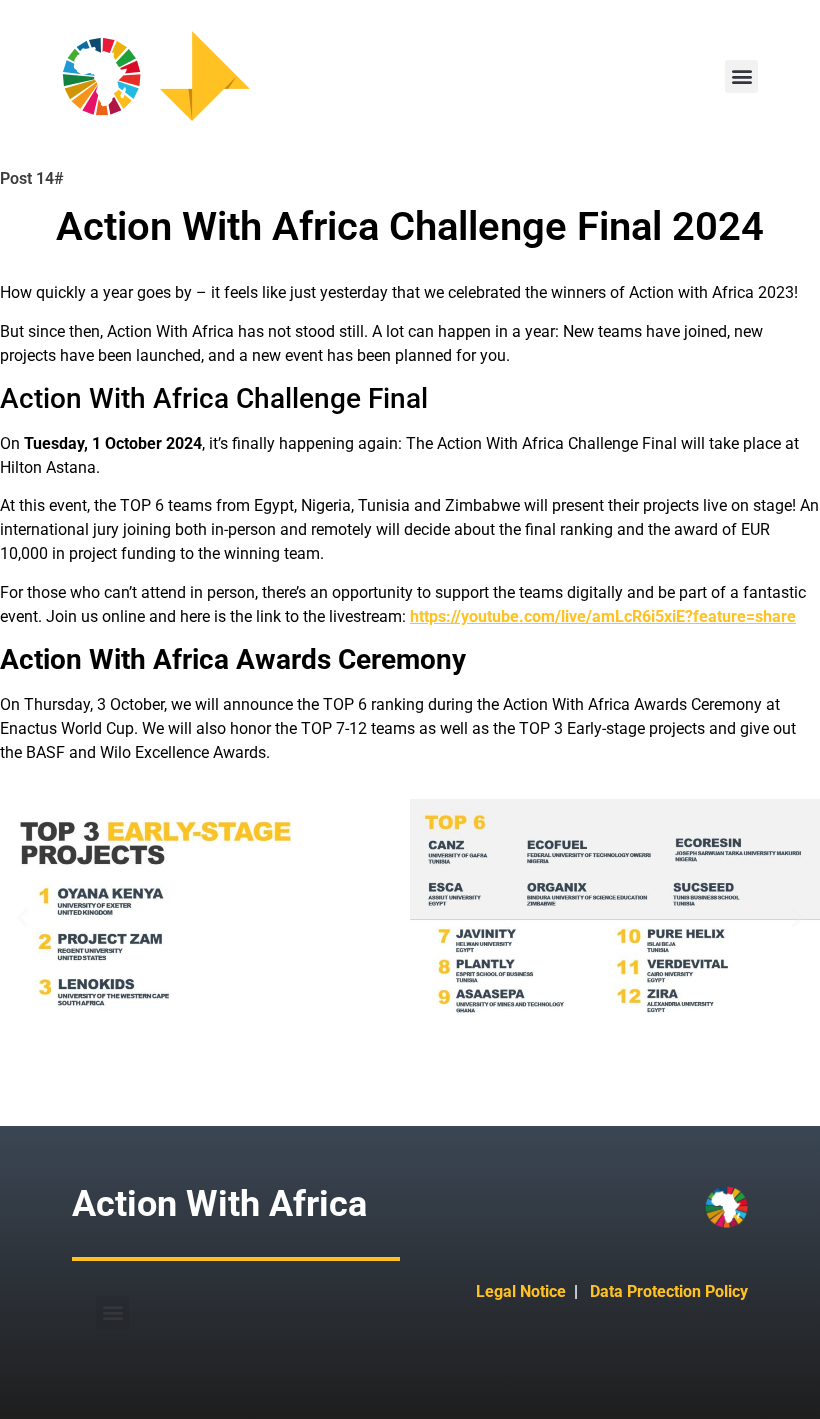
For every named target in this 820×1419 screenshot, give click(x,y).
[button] (741, 76)
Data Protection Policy (669, 1291)
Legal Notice (521, 1291)
